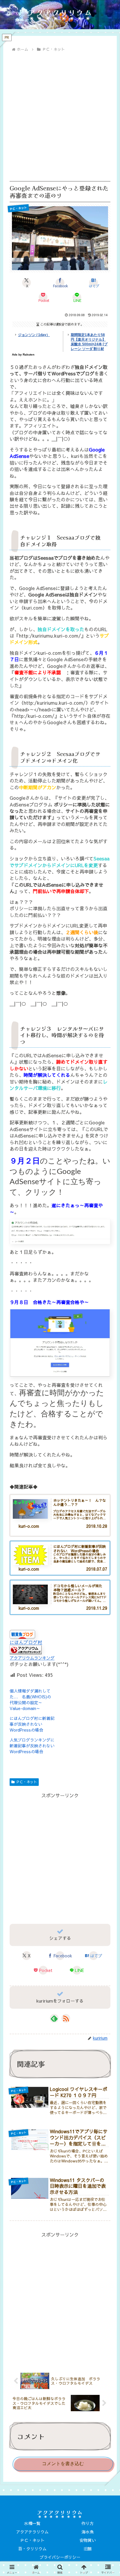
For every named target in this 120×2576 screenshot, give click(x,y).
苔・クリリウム (32, 2549)
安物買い (88, 2540)
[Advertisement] (60, 117)
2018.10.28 (97, 1526)
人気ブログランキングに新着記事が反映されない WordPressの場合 (34, 1746)
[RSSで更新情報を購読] (66, 2018)
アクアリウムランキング (32, 1658)
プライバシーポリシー (60, 2557)
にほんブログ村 (26, 1642)
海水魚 (88, 2532)
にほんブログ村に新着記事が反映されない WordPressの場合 (32, 1724)
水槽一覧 (32, 2523)
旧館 (88, 2549)
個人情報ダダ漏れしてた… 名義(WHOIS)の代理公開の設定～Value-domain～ (30, 1700)
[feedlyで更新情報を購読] (54, 2018)
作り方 (88, 2523)
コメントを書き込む (63, 2464)
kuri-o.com (29, 1526)
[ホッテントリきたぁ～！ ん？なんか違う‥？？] (30, 1509)
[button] (107, 1476)
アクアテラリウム (32, 2532)
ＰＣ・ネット (27, 1782)
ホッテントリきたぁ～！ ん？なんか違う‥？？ (80, 1503)
